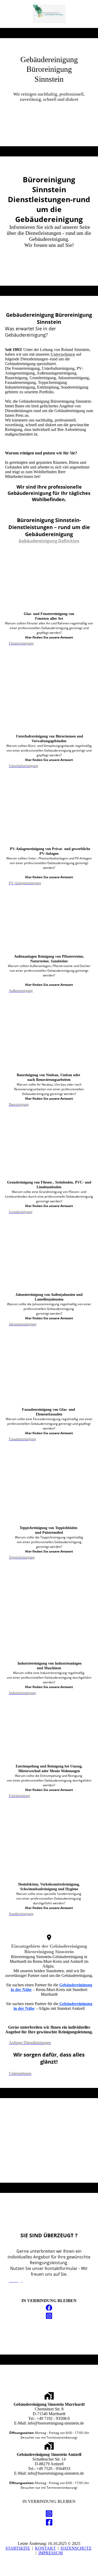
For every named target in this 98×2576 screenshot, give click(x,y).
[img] (49, 14)
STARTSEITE (18, 2548)
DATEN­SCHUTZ (76, 2548)
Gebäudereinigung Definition (49, 541)
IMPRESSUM (51, 2553)
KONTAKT (45, 2548)
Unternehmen (63, 354)
